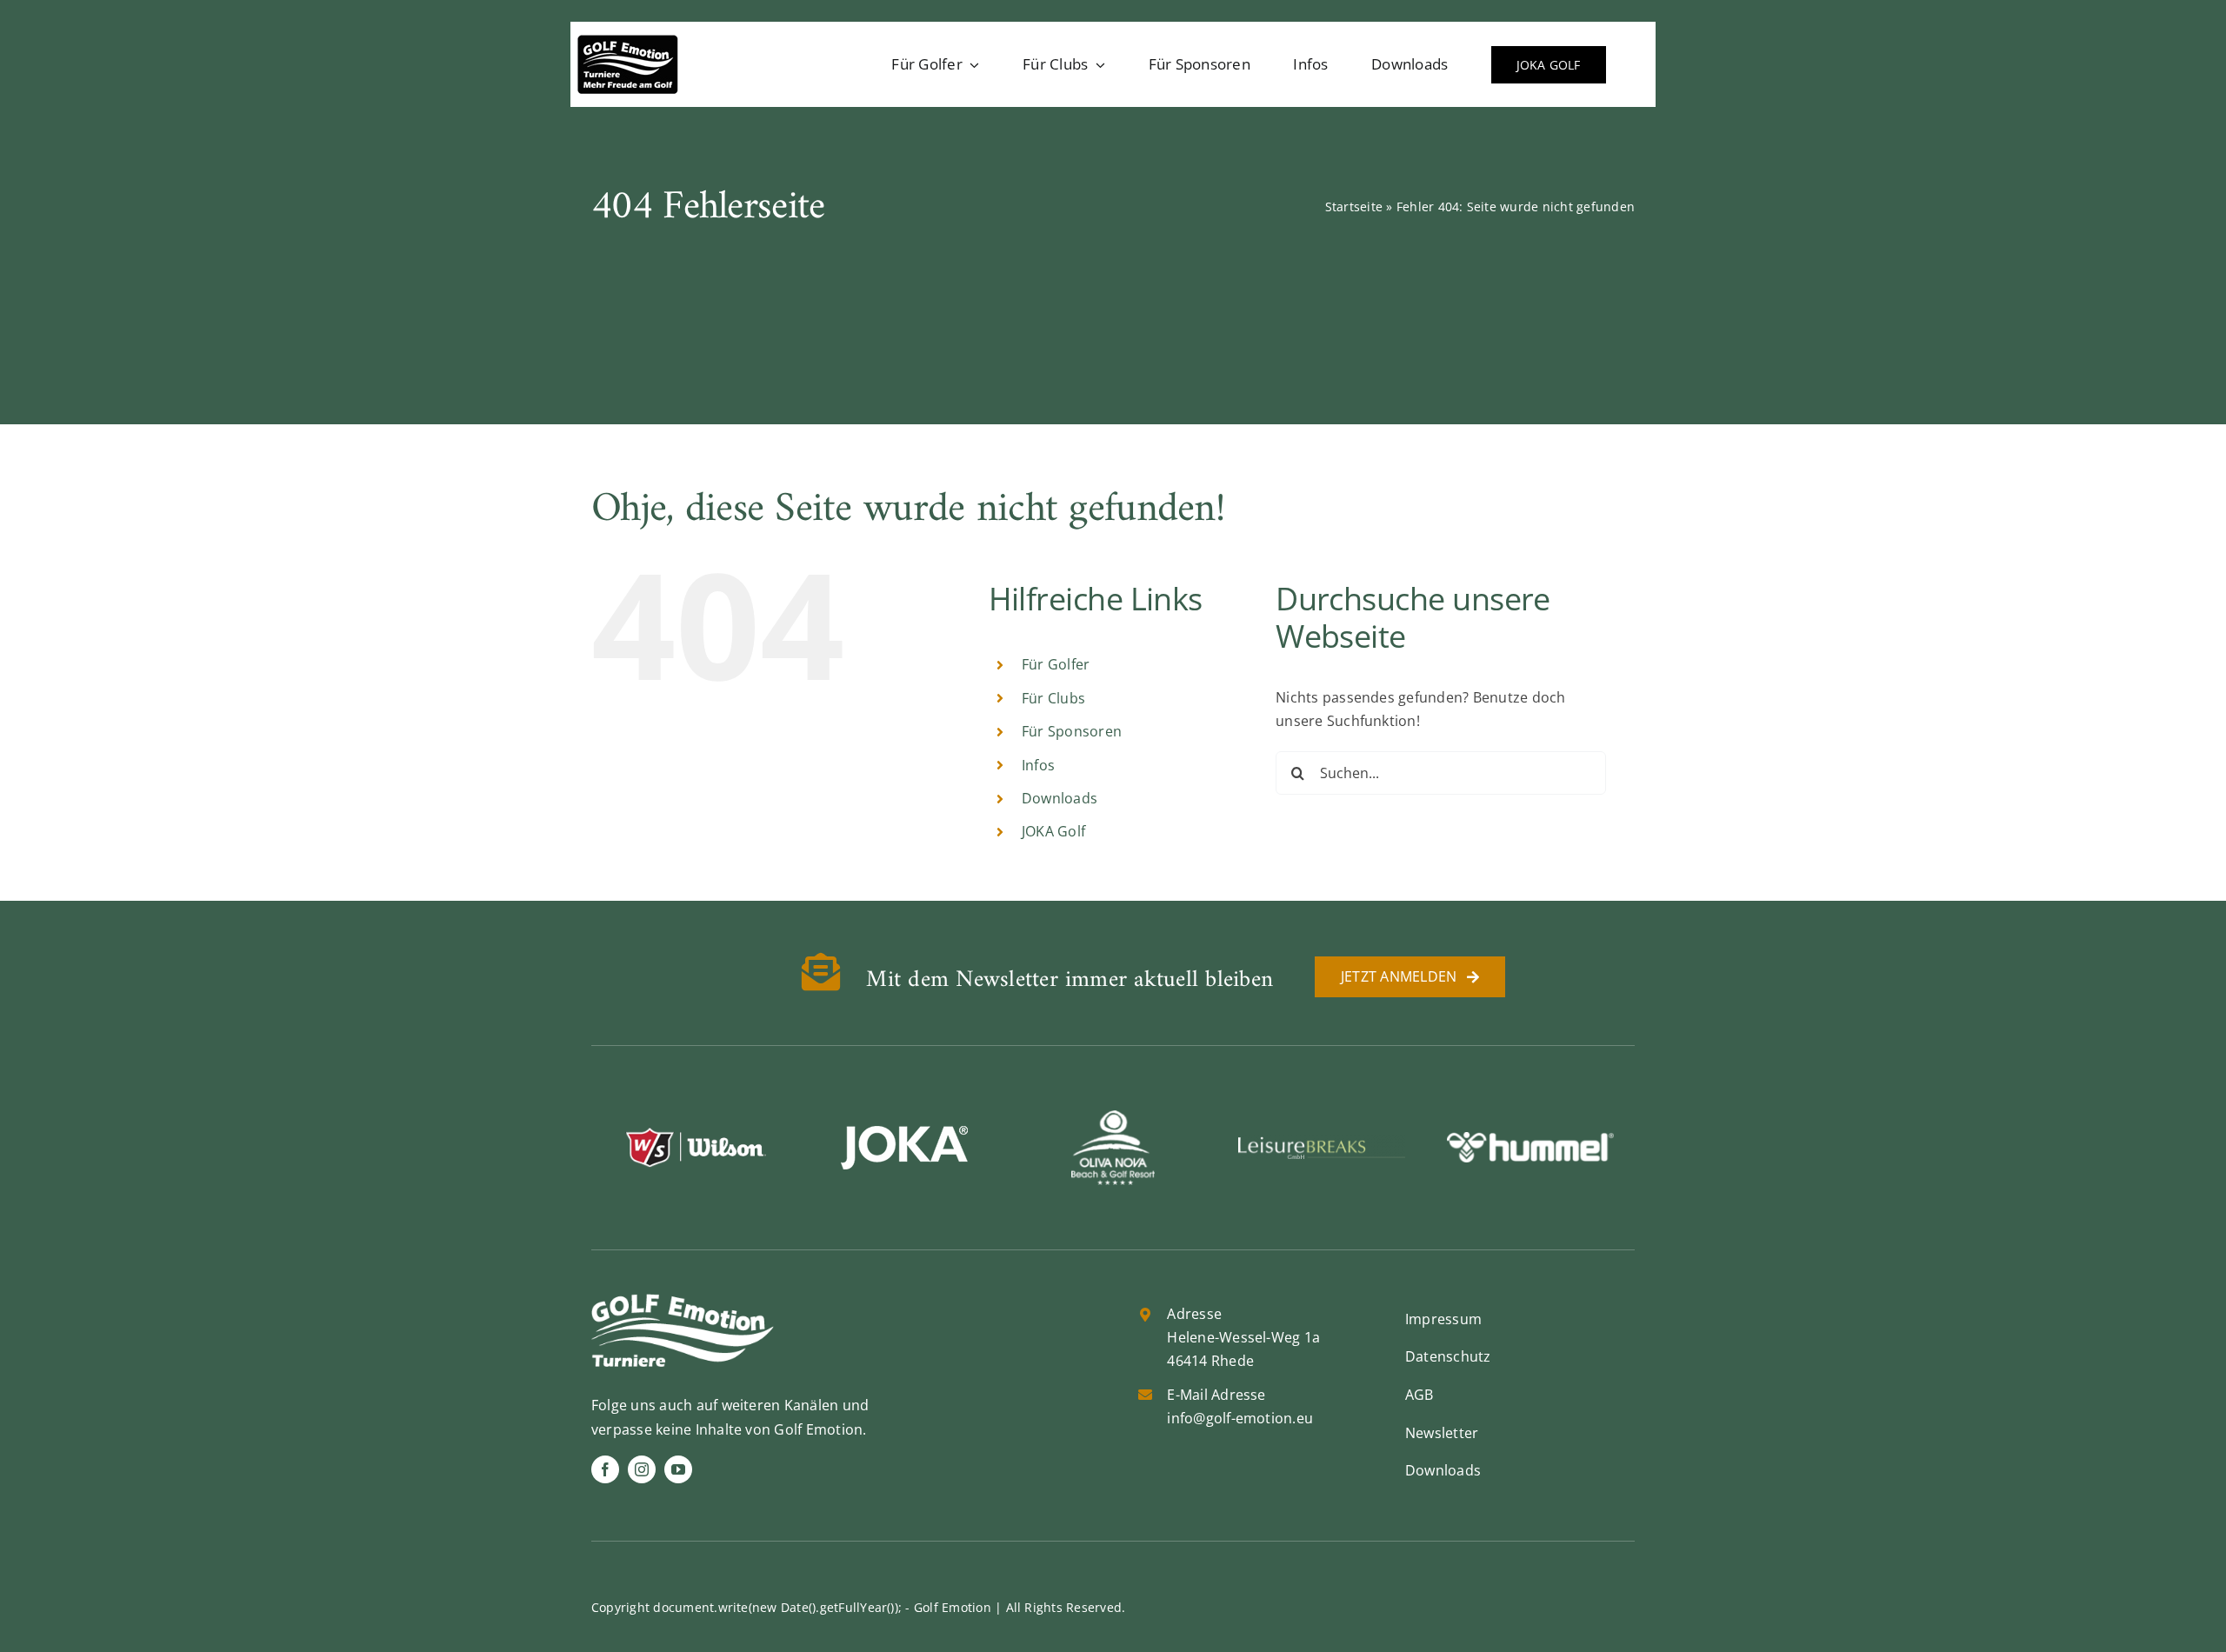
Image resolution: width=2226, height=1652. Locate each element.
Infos (1038, 765)
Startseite (1354, 206)
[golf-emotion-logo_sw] (628, 42)
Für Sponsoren (1072, 731)
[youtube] (678, 1469)
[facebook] (605, 1469)
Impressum (1443, 1319)
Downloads (1060, 798)
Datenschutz (1448, 1356)
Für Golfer (1056, 664)
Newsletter (1442, 1433)
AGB (1420, 1395)
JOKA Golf (1053, 831)
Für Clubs (1053, 698)
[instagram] (642, 1469)
